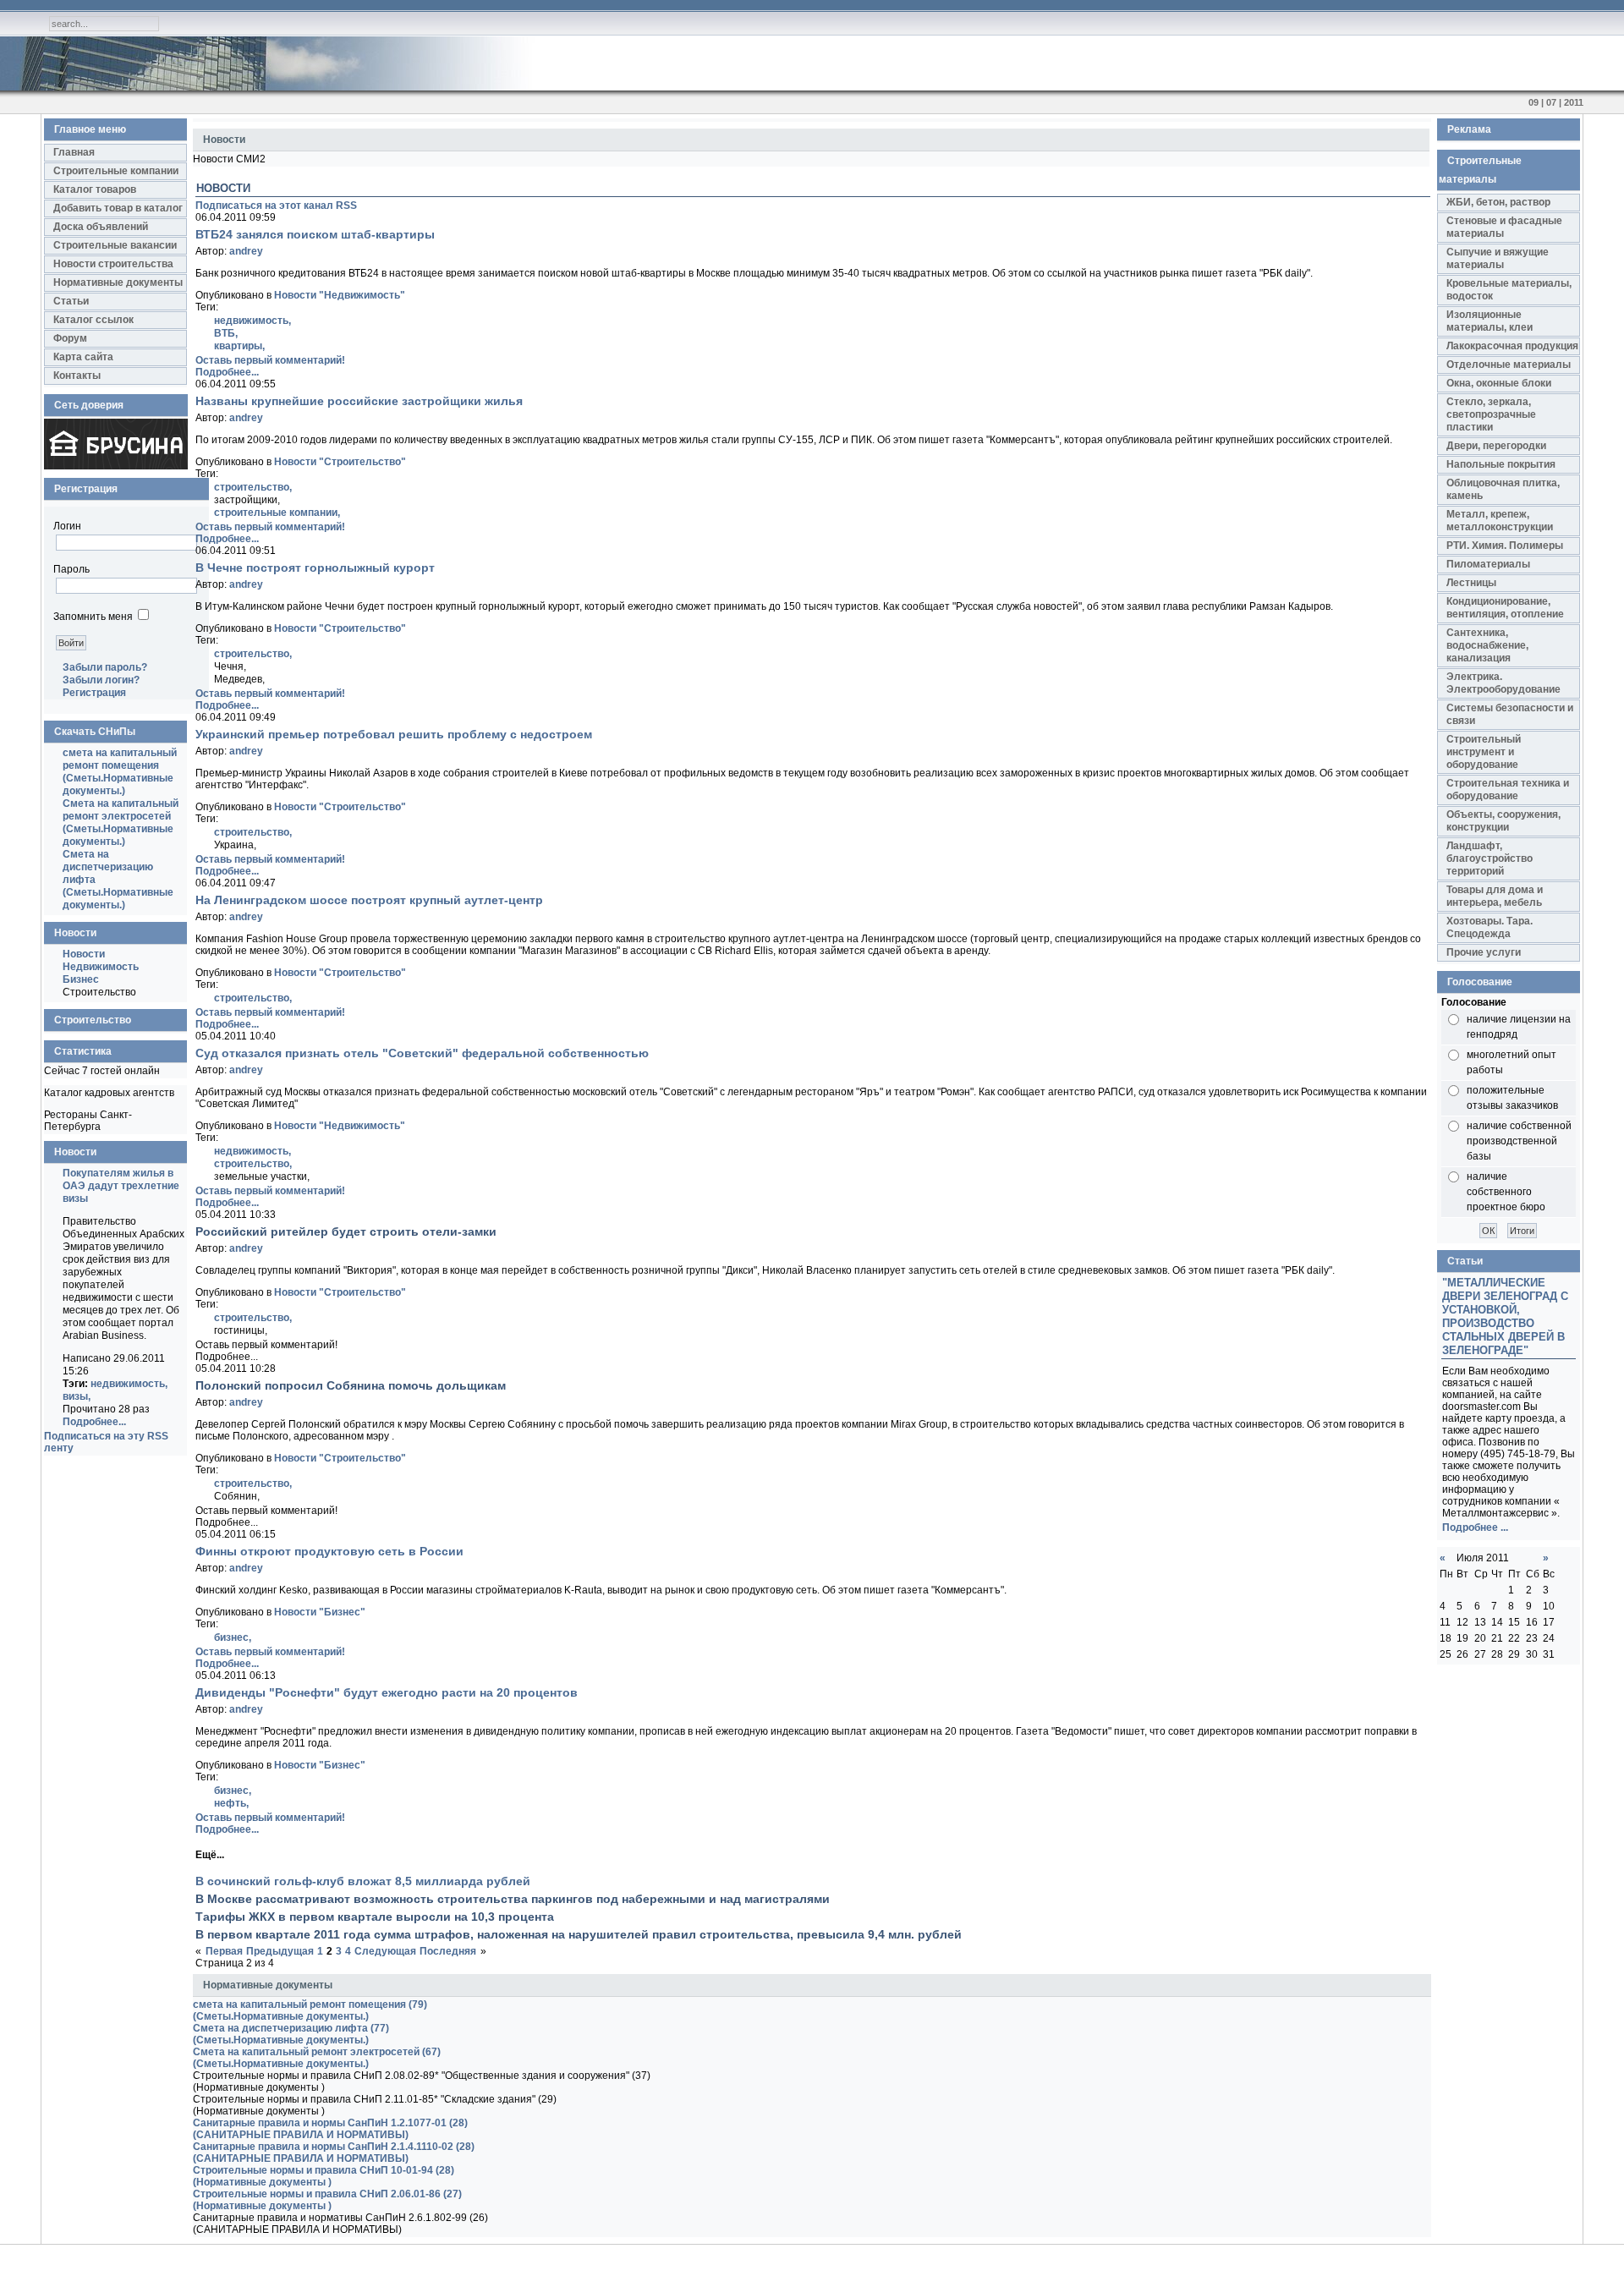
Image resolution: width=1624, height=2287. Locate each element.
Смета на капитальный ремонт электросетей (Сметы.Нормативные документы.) (121, 823)
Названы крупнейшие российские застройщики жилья (359, 401)
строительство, (253, 487)
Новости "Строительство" (340, 462)
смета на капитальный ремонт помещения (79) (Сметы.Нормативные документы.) (310, 2010)
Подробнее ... (1475, 1527)
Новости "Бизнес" (320, 1612)
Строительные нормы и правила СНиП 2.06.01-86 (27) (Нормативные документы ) (327, 2200)
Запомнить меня (93, 617)
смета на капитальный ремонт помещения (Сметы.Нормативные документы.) (120, 772)
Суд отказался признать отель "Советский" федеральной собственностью (422, 1053)
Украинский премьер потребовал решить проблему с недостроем (394, 734)
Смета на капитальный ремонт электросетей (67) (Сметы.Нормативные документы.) (317, 2058)
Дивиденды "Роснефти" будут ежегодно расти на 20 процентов (387, 1692)
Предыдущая (280, 1951)
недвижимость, (129, 1384)
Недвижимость (101, 967)
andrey (246, 251)
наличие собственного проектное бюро (1506, 1192)
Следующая (385, 1951)
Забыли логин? (101, 680)
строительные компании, (277, 513)
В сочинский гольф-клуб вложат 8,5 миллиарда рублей (363, 1881)
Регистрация (94, 693)
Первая (224, 1951)
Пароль (71, 569)
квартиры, (239, 346)
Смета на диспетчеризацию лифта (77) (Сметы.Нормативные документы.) (291, 2034)
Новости (84, 954)
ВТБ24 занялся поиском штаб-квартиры (315, 234)
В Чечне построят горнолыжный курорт (315, 568)
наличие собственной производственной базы (1519, 1141)
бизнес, (233, 1637)
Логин (67, 526)
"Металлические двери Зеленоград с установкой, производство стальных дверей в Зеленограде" (1505, 1316)
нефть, (231, 1803)
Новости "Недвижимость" (340, 295)
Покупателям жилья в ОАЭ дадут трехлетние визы (121, 1186)
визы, (77, 1396)
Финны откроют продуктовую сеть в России (329, 1551)
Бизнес (81, 979)
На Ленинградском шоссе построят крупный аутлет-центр (369, 900)
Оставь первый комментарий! (270, 360)
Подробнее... (94, 1422)
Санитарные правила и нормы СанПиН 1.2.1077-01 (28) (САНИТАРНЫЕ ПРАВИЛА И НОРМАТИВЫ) (330, 2129)
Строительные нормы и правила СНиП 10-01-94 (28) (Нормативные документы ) (324, 2176)
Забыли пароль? (105, 667)
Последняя (448, 1951)
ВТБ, (226, 333)
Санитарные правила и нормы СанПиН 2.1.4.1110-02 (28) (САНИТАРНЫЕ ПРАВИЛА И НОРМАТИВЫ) (334, 2153)
